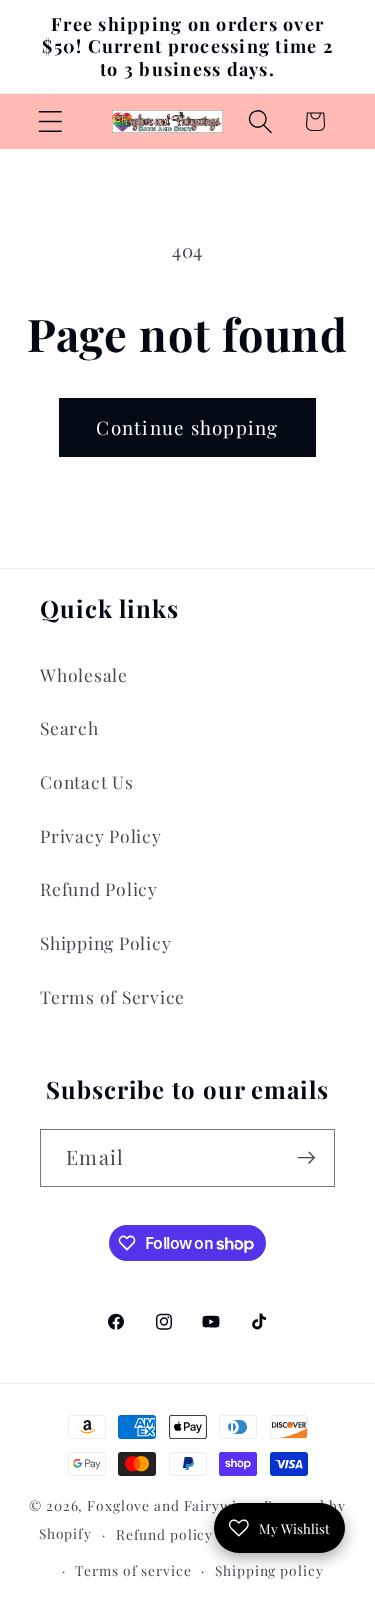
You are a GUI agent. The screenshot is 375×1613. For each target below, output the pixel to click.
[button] (50, 121)
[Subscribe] (306, 1158)
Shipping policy (269, 1570)
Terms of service (133, 1570)
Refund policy (164, 1534)
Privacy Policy (101, 835)
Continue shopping (187, 427)
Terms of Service (112, 996)
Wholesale (84, 674)
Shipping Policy (105, 942)
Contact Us (87, 781)
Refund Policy (99, 888)
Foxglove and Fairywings (173, 1505)
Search (69, 727)
